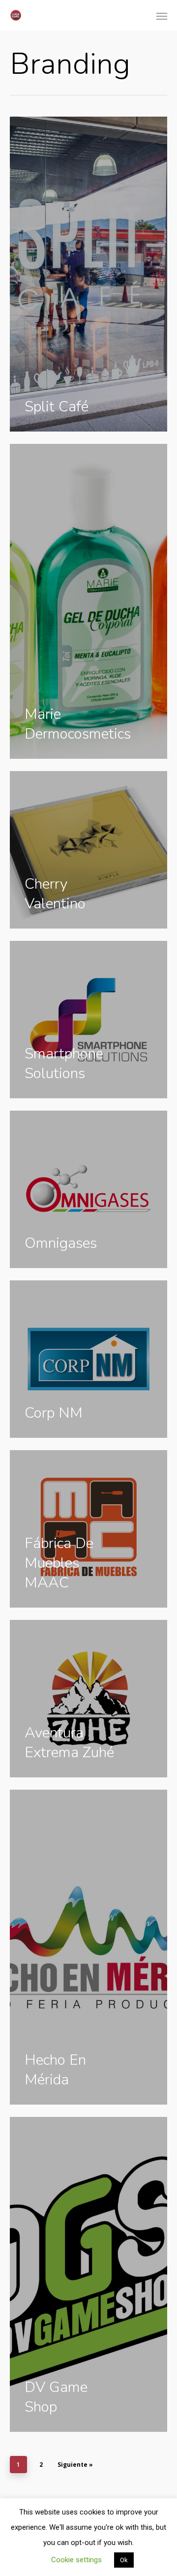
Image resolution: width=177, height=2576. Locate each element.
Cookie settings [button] (76, 2560)
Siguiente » (75, 2465)
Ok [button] (124, 2560)
